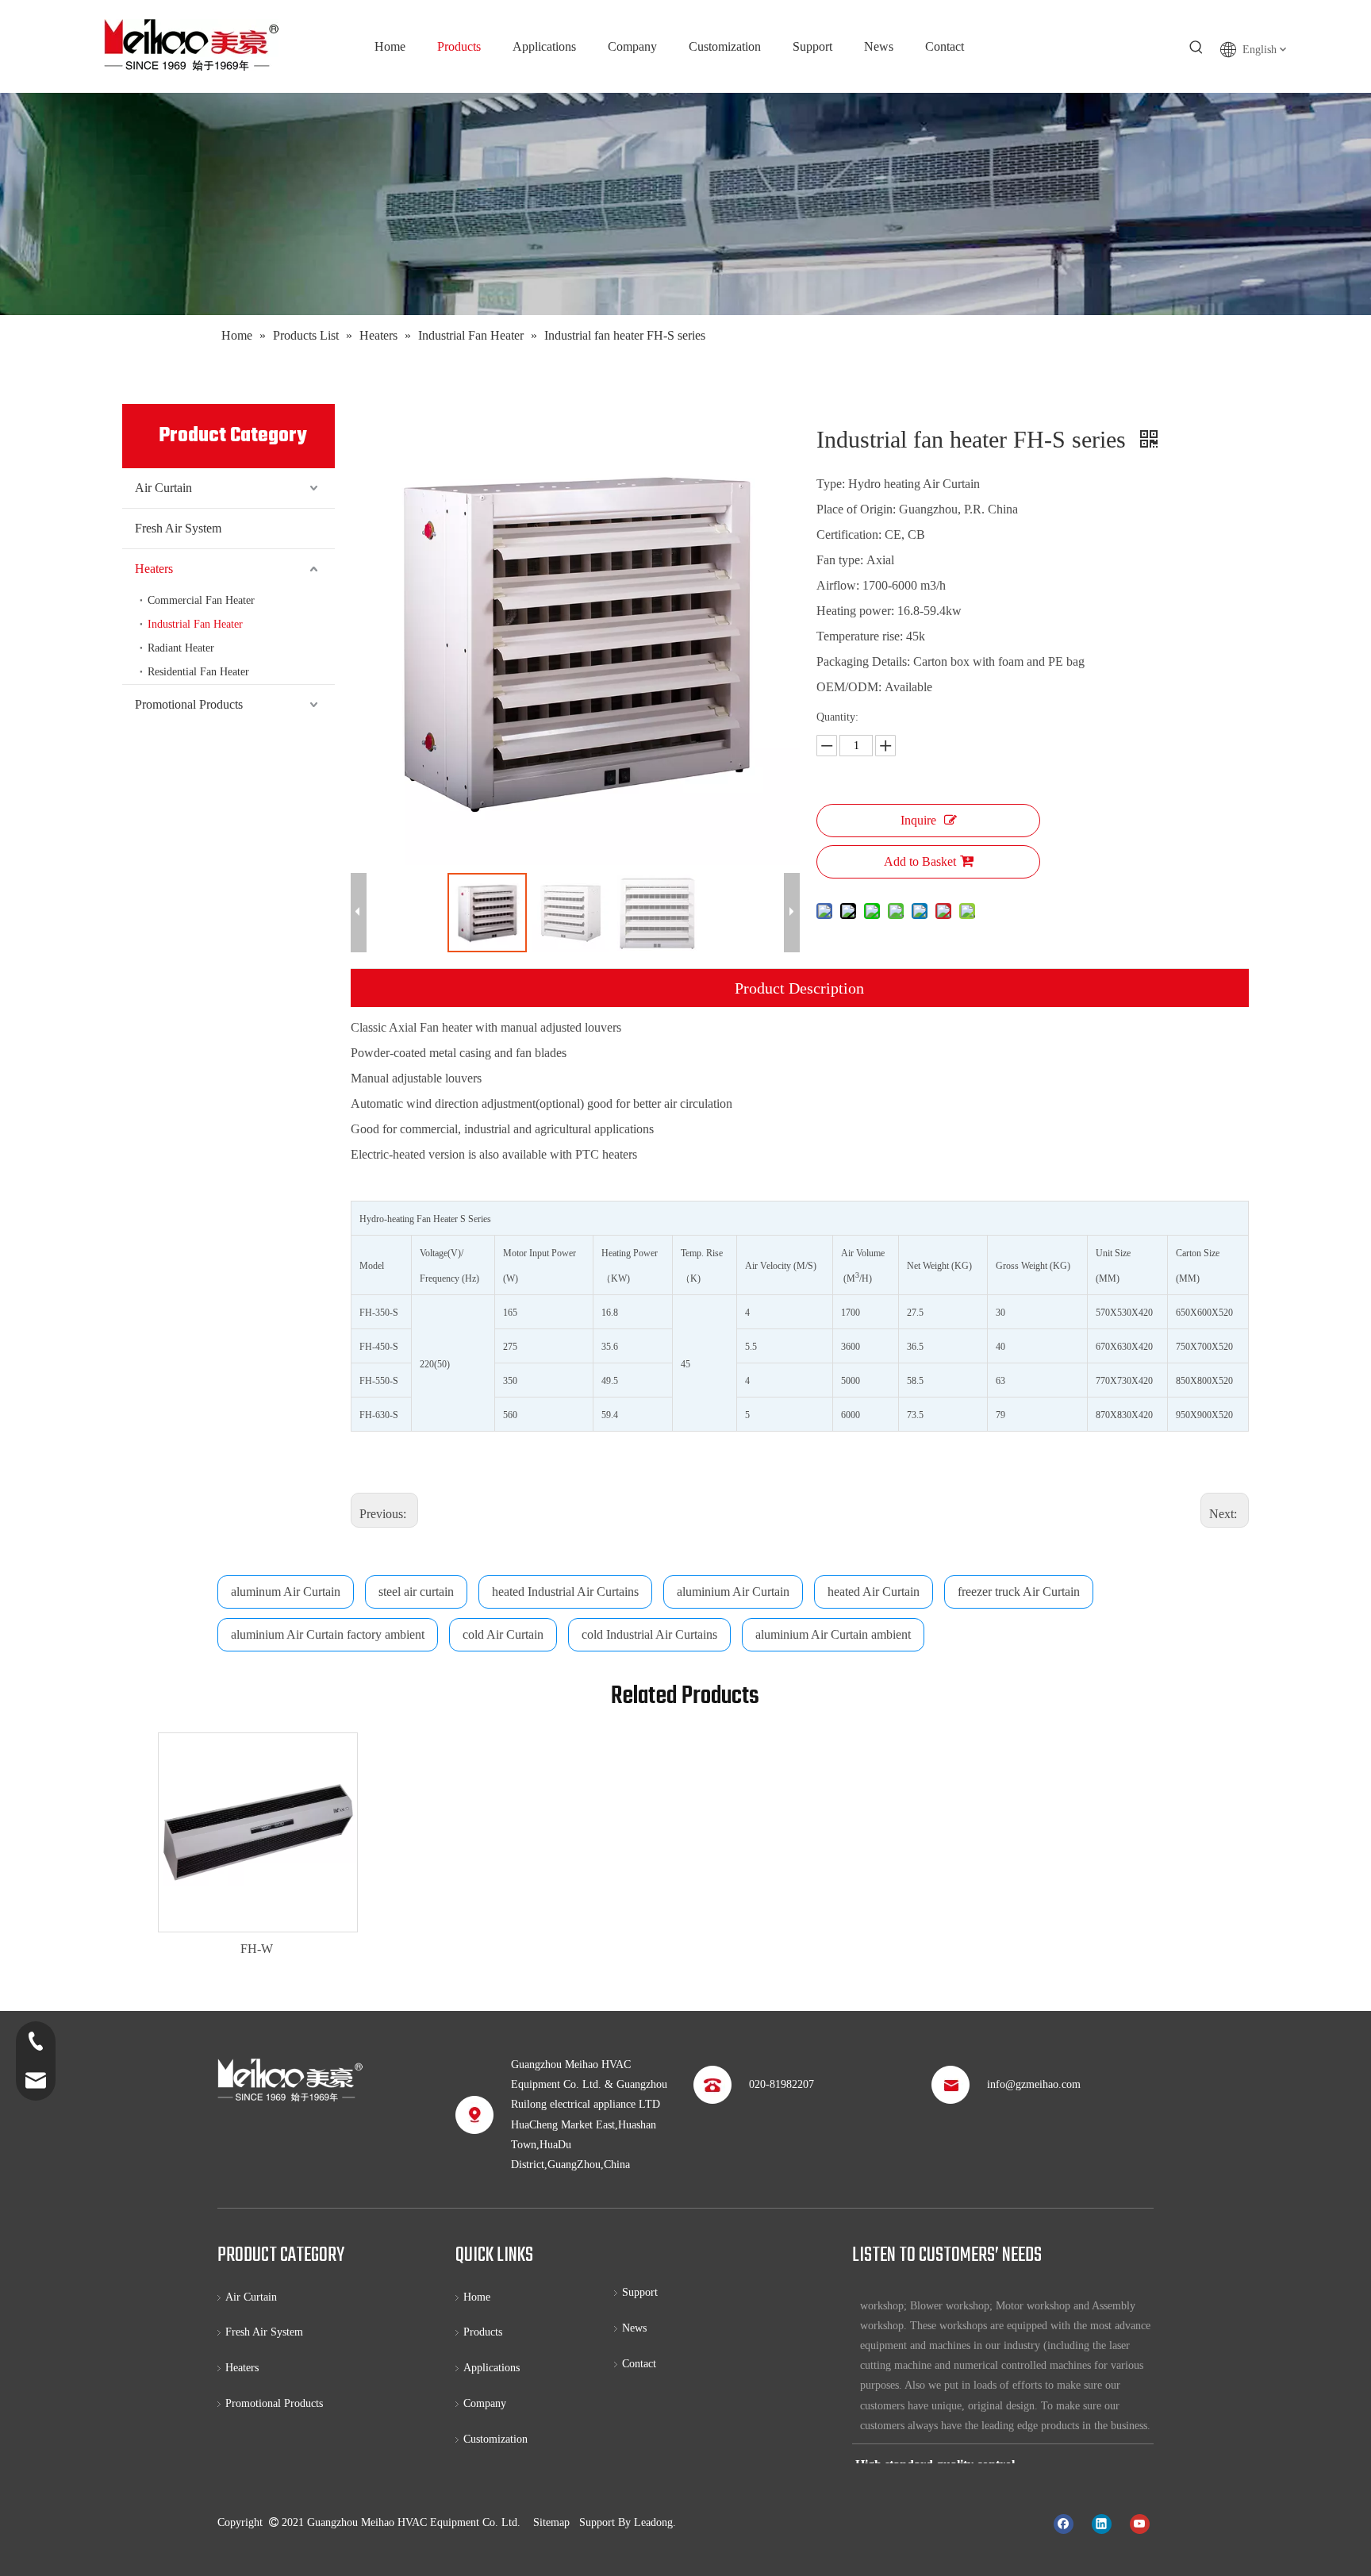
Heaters (154, 569)
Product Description (799, 988)
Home (477, 2297)
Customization (495, 2439)
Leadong (653, 2522)
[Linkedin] (1102, 2524)
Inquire (918, 820)
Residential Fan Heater (198, 672)
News (634, 2328)
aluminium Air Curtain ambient (833, 1634)
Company (485, 2403)
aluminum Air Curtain (286, 1592)
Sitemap (551, 2522)
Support (640, 2292)
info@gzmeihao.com (1034, 2084)
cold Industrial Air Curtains (649, 1634)
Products (483, 2332)
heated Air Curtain (874, 1592)
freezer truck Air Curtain (1019, 1592)
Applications (492, 2368)
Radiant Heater (181, 648)
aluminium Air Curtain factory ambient (328, 1634)
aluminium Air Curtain (733, 1592)
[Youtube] (1140, 2524)
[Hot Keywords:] (1196, 48)
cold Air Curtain (503, 1634)
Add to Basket (920, 861)
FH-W (257, 1949)
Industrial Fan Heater (195, 624)
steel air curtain (416, 1592)
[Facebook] (1064, 2524)
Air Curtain (163, 488)
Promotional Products (189, 704)
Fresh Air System (178, 528)
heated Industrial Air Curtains (565, 1592)
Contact (639, 2364)
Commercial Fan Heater (201, 600)
